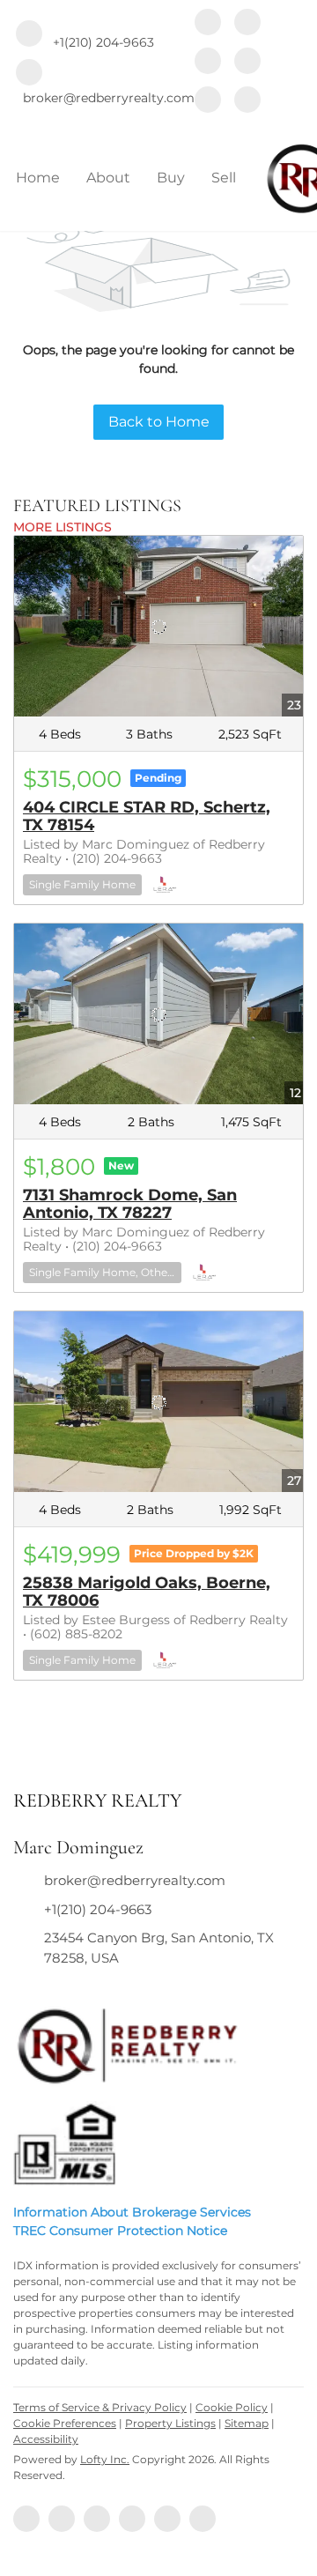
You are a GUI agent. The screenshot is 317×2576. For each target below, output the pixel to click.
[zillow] (208, 63)
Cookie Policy (232, 2407)
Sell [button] (224, 178)
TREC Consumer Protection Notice (120, 2231)
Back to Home (159, 422)
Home (38, 178)
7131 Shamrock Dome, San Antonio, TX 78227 (130, 1204)
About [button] (108, 178)
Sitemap (247, 2423)
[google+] (247, 101)
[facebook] (208, 24)
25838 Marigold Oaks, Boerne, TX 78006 (147, 1592)
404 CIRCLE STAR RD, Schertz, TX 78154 (147, 816)
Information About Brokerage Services (132, 2212)
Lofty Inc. (105, 2459)
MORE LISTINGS (63, 527)
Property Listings (170, 2423)
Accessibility (46, 2439)
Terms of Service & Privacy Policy (100, 2407)
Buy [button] (171, 178)
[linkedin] (247, 24)
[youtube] (208, 101)
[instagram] (247, 63)
